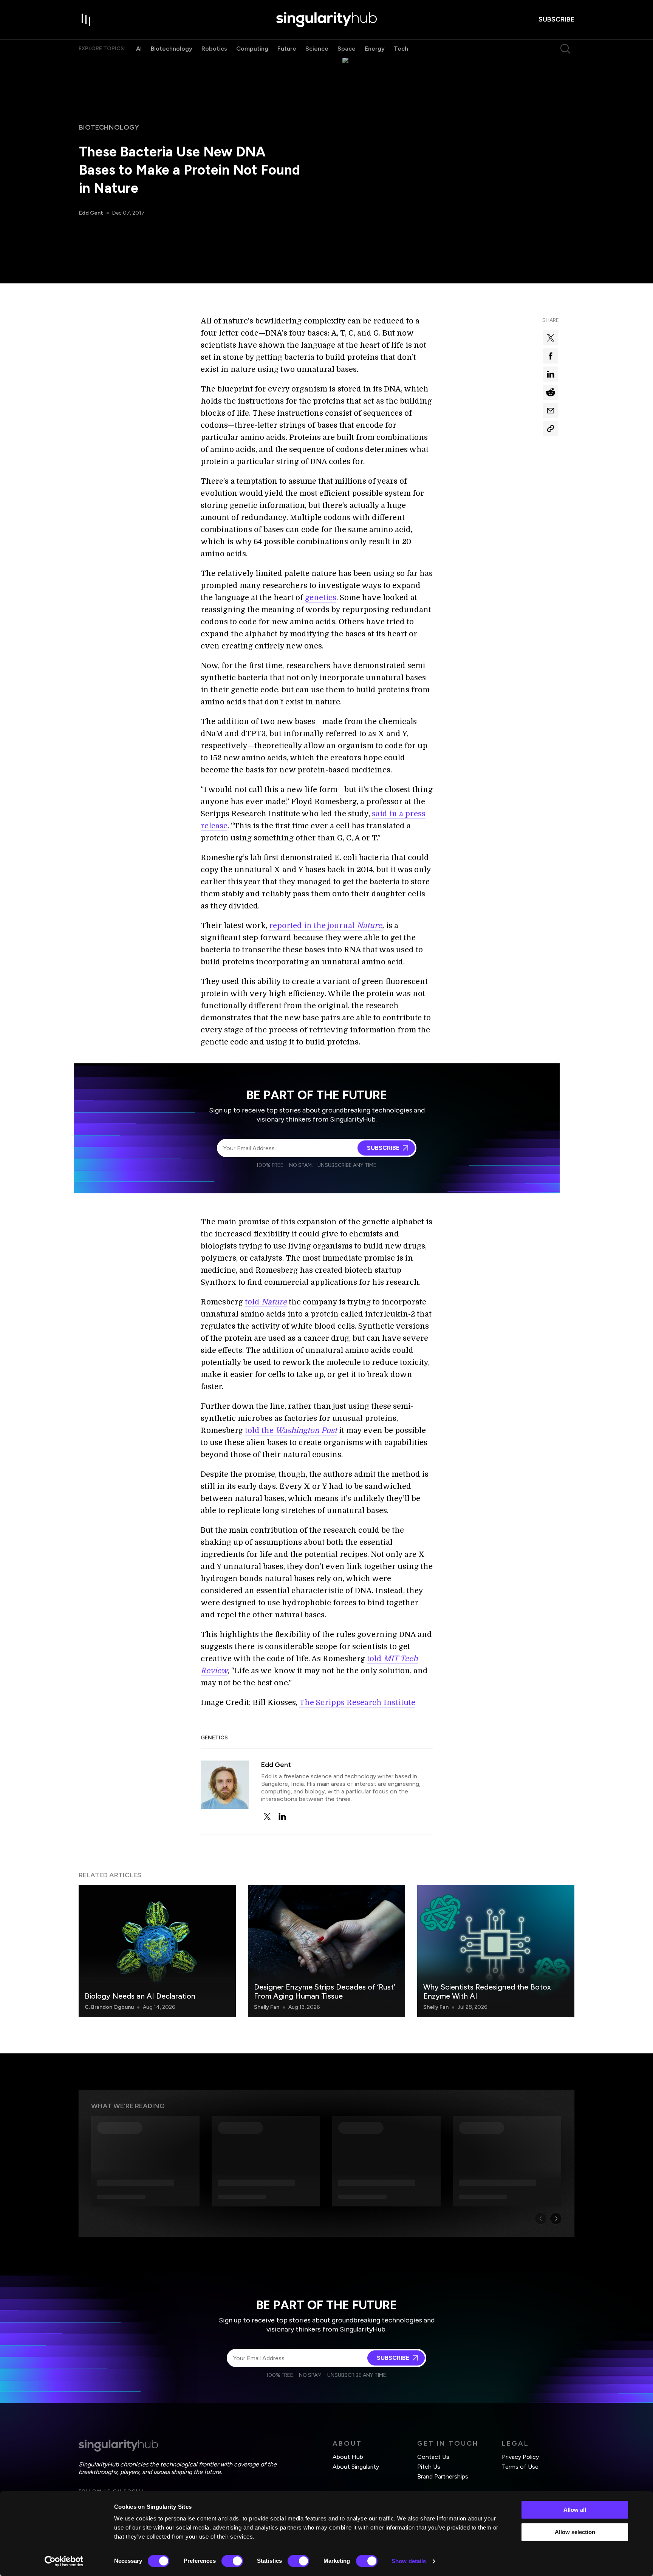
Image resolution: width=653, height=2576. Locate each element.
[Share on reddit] (551, 392)
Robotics (214, 49)
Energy (375, 49)
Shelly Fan (267, 2007)
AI (139, 49)
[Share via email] (551, 410)
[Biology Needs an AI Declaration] (157, 1951)
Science (317, 49)
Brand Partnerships (443, 2476)
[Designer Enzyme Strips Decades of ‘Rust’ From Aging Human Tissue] (326, 1951)
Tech (401, 49)
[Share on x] (551, 338)
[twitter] (267, 1816)
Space (347, 49)
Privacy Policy (520, 2457)
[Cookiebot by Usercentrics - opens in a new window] (64, 2561)
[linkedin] (282, 1816)
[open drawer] (86, 20)
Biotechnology (172, 49)
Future (287, 49)
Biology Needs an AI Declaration (140, 1996)
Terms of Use (520, 2467)
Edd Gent (91, 213)
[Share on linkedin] (551, 374)
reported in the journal (326, 926)
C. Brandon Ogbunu (109, 2007)
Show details (409, 2561)
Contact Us (433, 2457)
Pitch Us (429, 2467)
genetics (321, 598)
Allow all (575, 2510)
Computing (252, 49)
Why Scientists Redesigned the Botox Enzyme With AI (487, 1991)
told (266, 1302)
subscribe (556, 19)
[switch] (232, 2561)
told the (291, 1430)
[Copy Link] (551, 429)
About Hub (348, 2457)
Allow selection (575, 2532)
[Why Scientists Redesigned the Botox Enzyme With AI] (496, 1951)
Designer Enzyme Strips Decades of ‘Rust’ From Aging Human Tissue (325, 1991)
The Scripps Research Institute (357, 1703)
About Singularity (356, 2467)
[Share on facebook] (551, 356)
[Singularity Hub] (326, 20)
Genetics (214, 1738)
